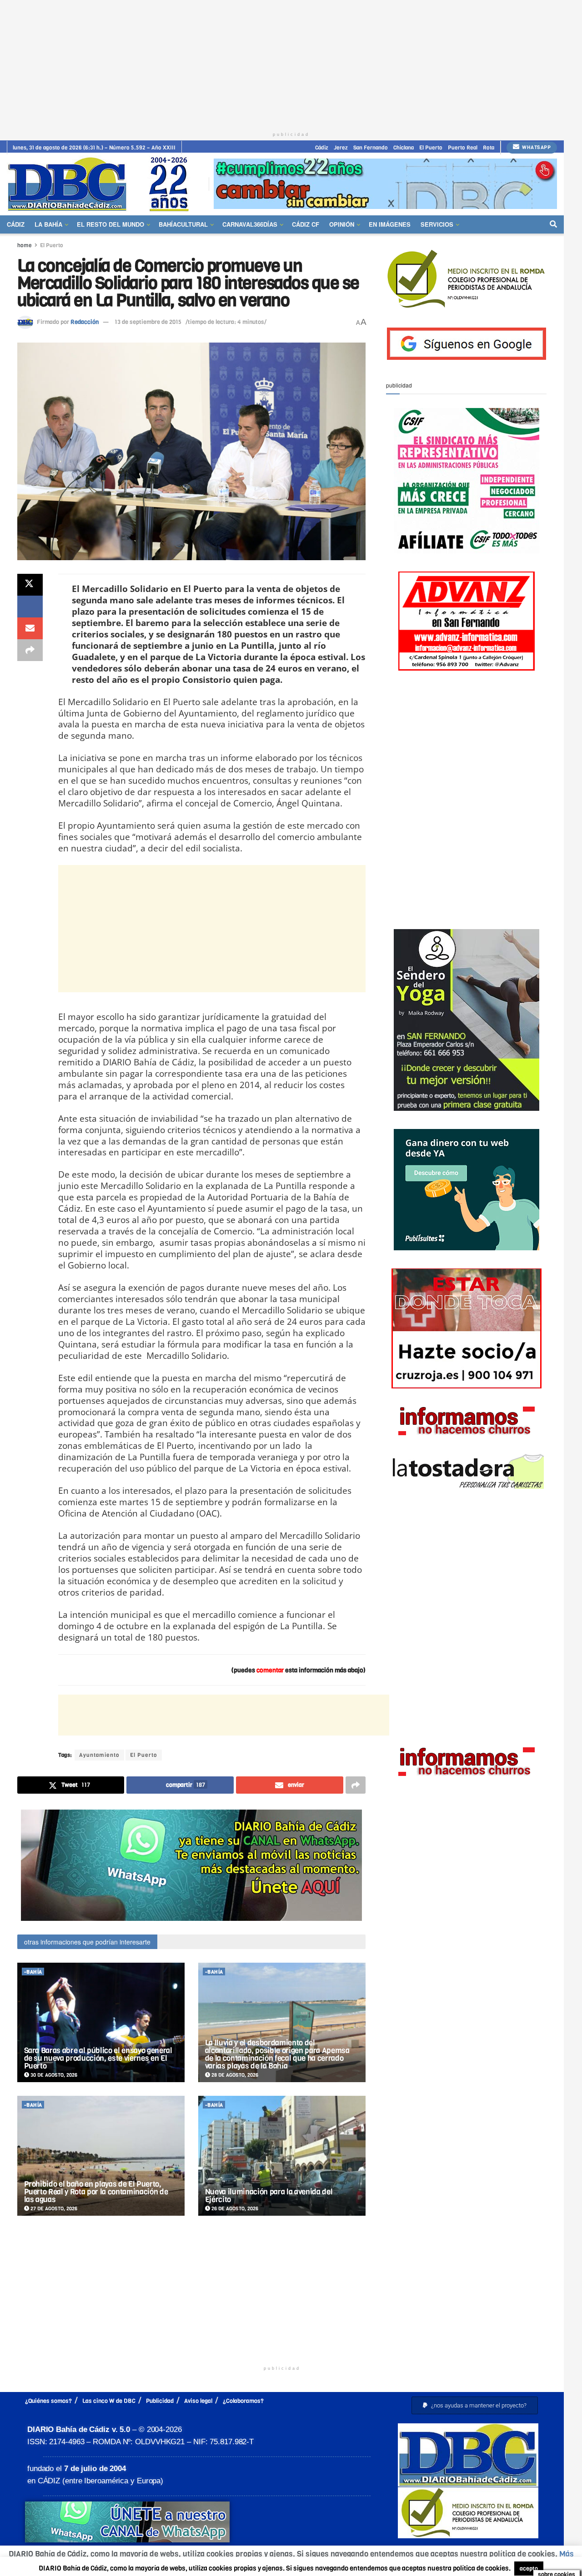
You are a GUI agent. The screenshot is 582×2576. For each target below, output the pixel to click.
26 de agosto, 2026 (234, 2209)
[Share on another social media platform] (30, 650)
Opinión (342, 224)
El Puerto (431, 148)
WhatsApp (536, 147)
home (25, 245)
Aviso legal (198, 2401)
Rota (489, 148)
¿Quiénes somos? (48, 2401)
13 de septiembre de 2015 (148, 322)
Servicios (437, 224)
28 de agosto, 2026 (234, 2075)
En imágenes (390, 224)
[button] (475, 2405)
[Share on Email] (30, 628)
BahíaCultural (183, 224)
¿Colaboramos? (243, 2401)
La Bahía (48, 224)
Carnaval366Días (250, 224)
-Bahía (33, 1972)
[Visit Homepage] (101, 184)
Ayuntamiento (99, 1755)
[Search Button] (553, 224)
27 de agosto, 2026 (53, 2209)
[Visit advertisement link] (385, 184)
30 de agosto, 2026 (53, 2075)
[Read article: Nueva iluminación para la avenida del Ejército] (282, 2156)
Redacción (85, 322)
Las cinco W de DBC (109, 2401)
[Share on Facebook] (30, 607)
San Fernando (371, 148)
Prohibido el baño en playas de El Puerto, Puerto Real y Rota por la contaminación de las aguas (96, 2192)
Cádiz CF (306, 224)
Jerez (341, 148)
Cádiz (322, 148)
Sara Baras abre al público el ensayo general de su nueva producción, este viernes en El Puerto (98, 2058)
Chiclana (404, 148)
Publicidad (160, 2401)
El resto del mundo (110, 224)
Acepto (333, 2564)
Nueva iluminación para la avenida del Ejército (269, 2196)
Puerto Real (463, 148)
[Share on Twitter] (30, 585)
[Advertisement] (291, 64)
